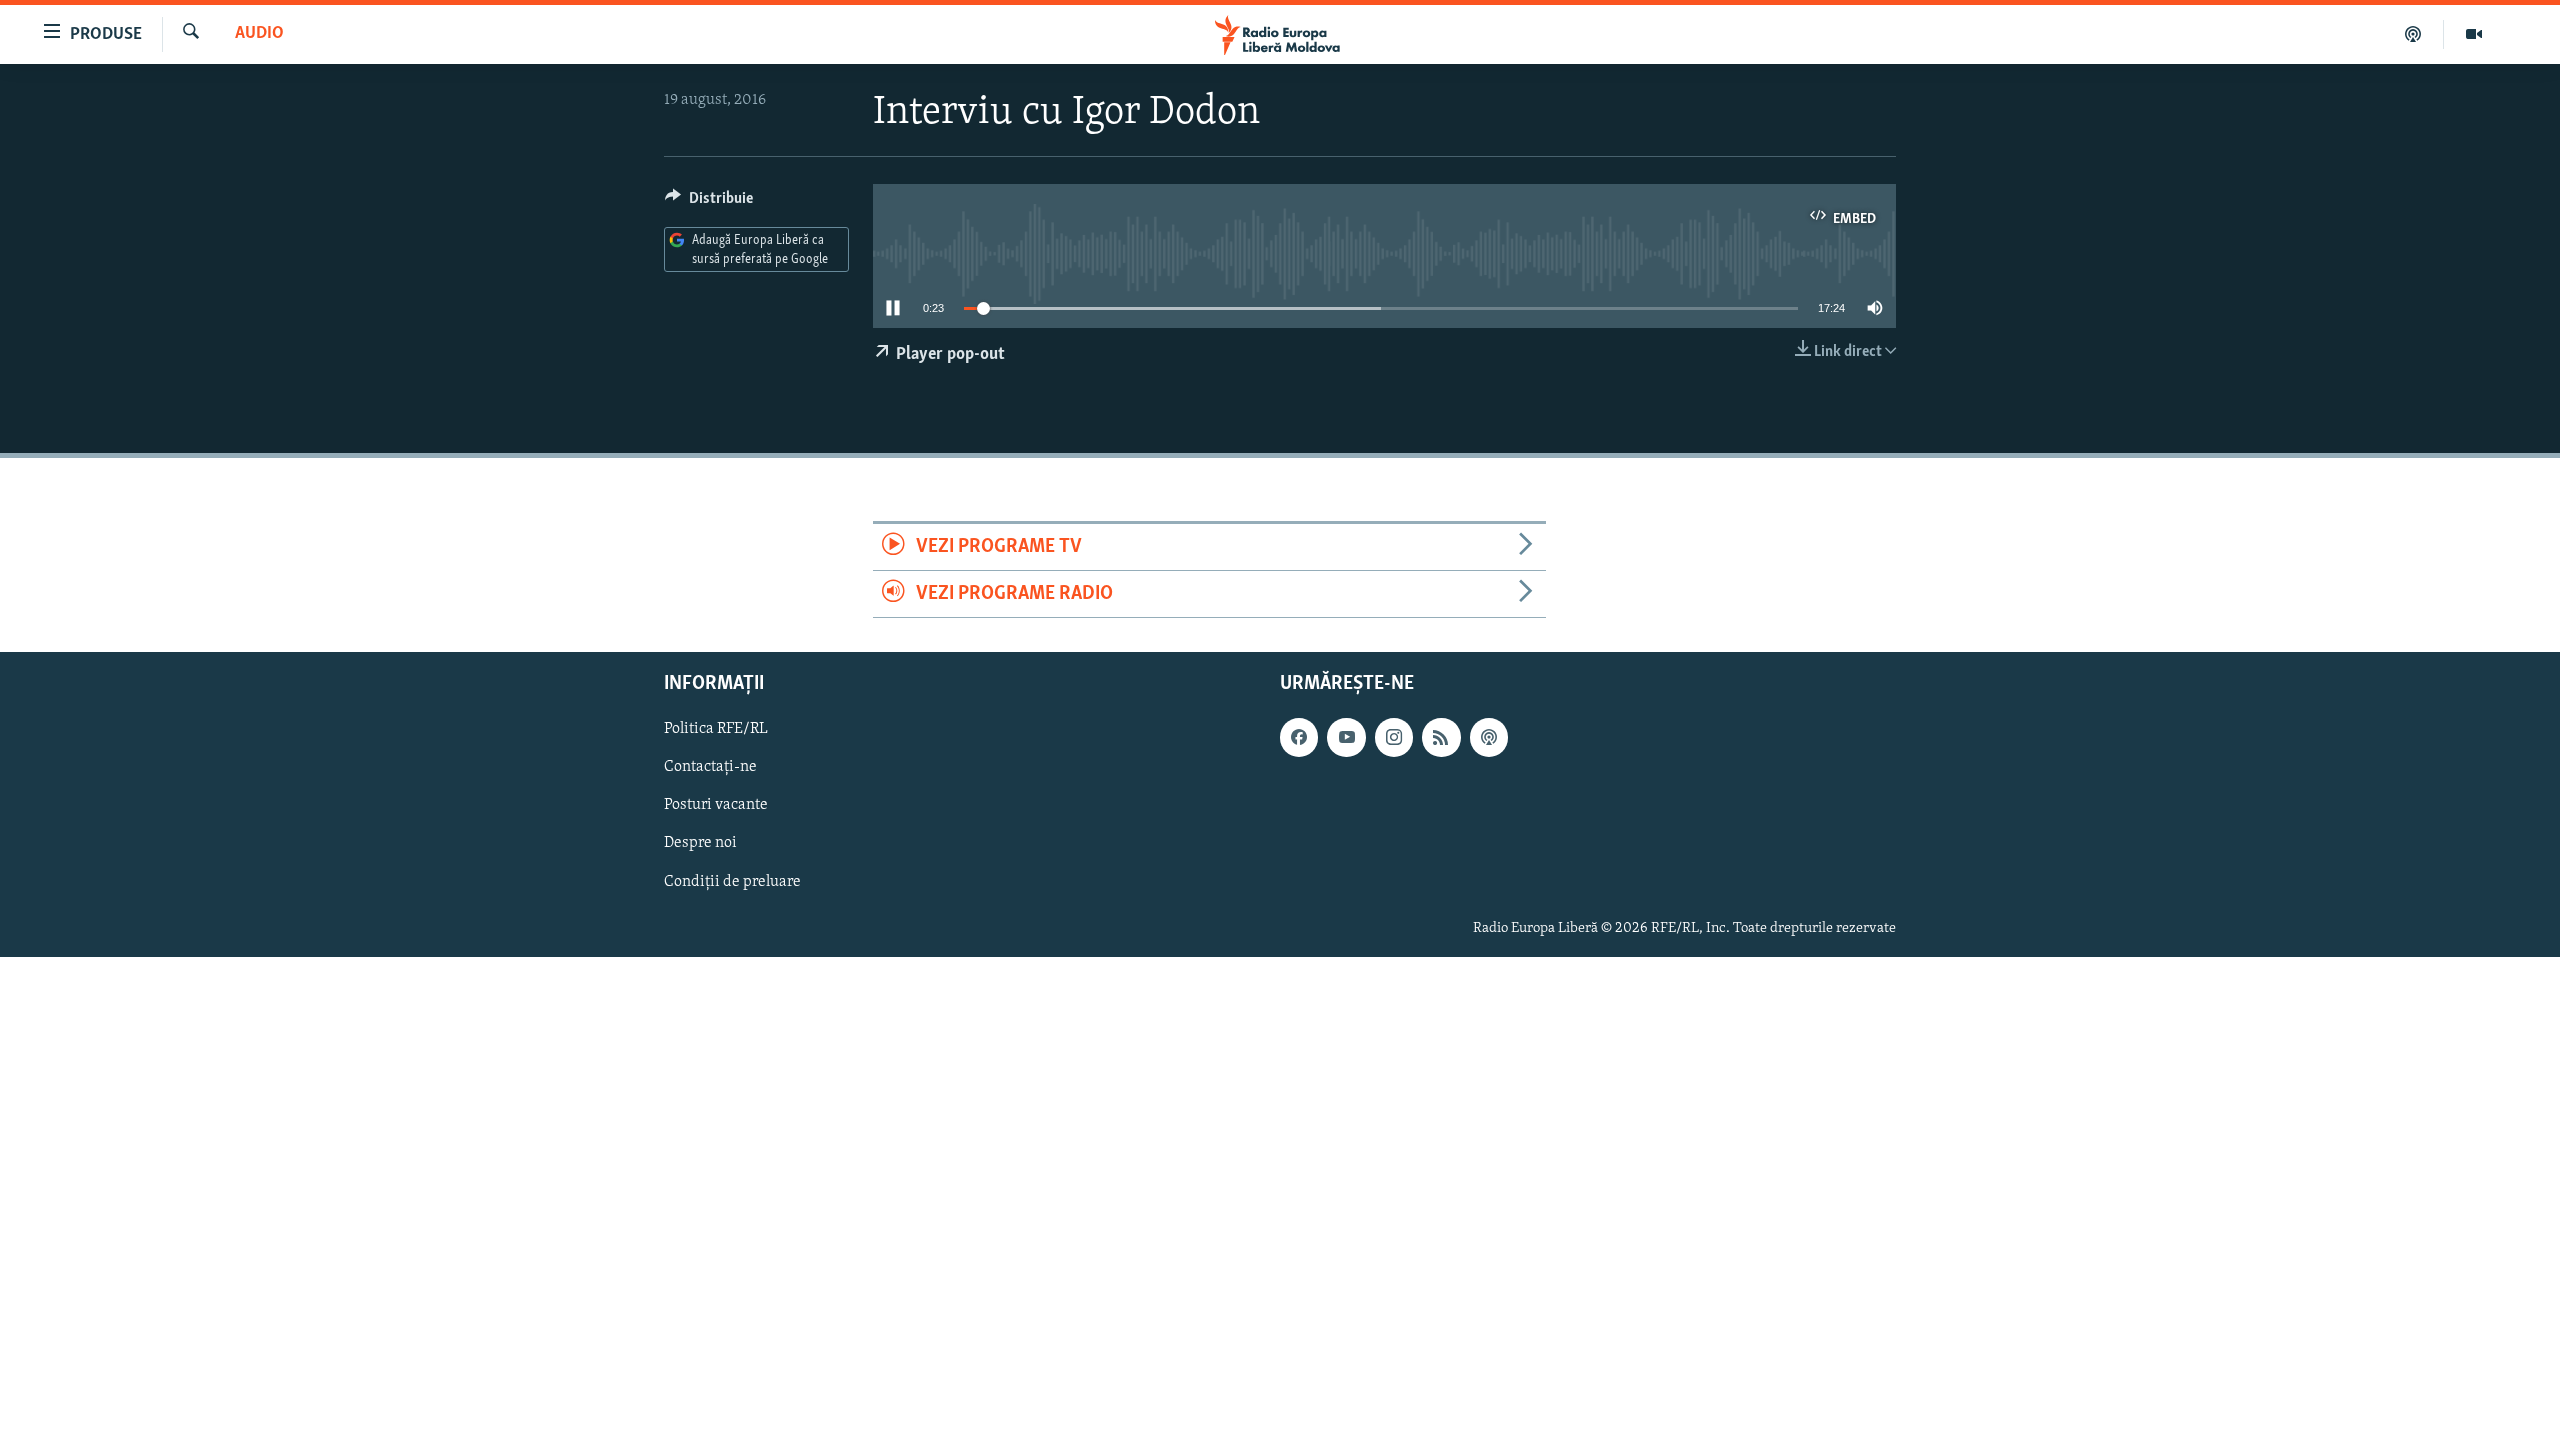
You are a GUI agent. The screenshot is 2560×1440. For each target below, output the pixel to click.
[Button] (709, 203)
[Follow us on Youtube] (1346, 738)
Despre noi (700, 844)
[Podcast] (2413, 34)
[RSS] (1441, 738)
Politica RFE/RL (716, 730)
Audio (259, 34)
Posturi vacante (716, 806)
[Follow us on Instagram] (1394, 738)
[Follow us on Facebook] (1299, 738)
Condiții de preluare (732, 882)
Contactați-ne (710, 768)
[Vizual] (2474, 34)
